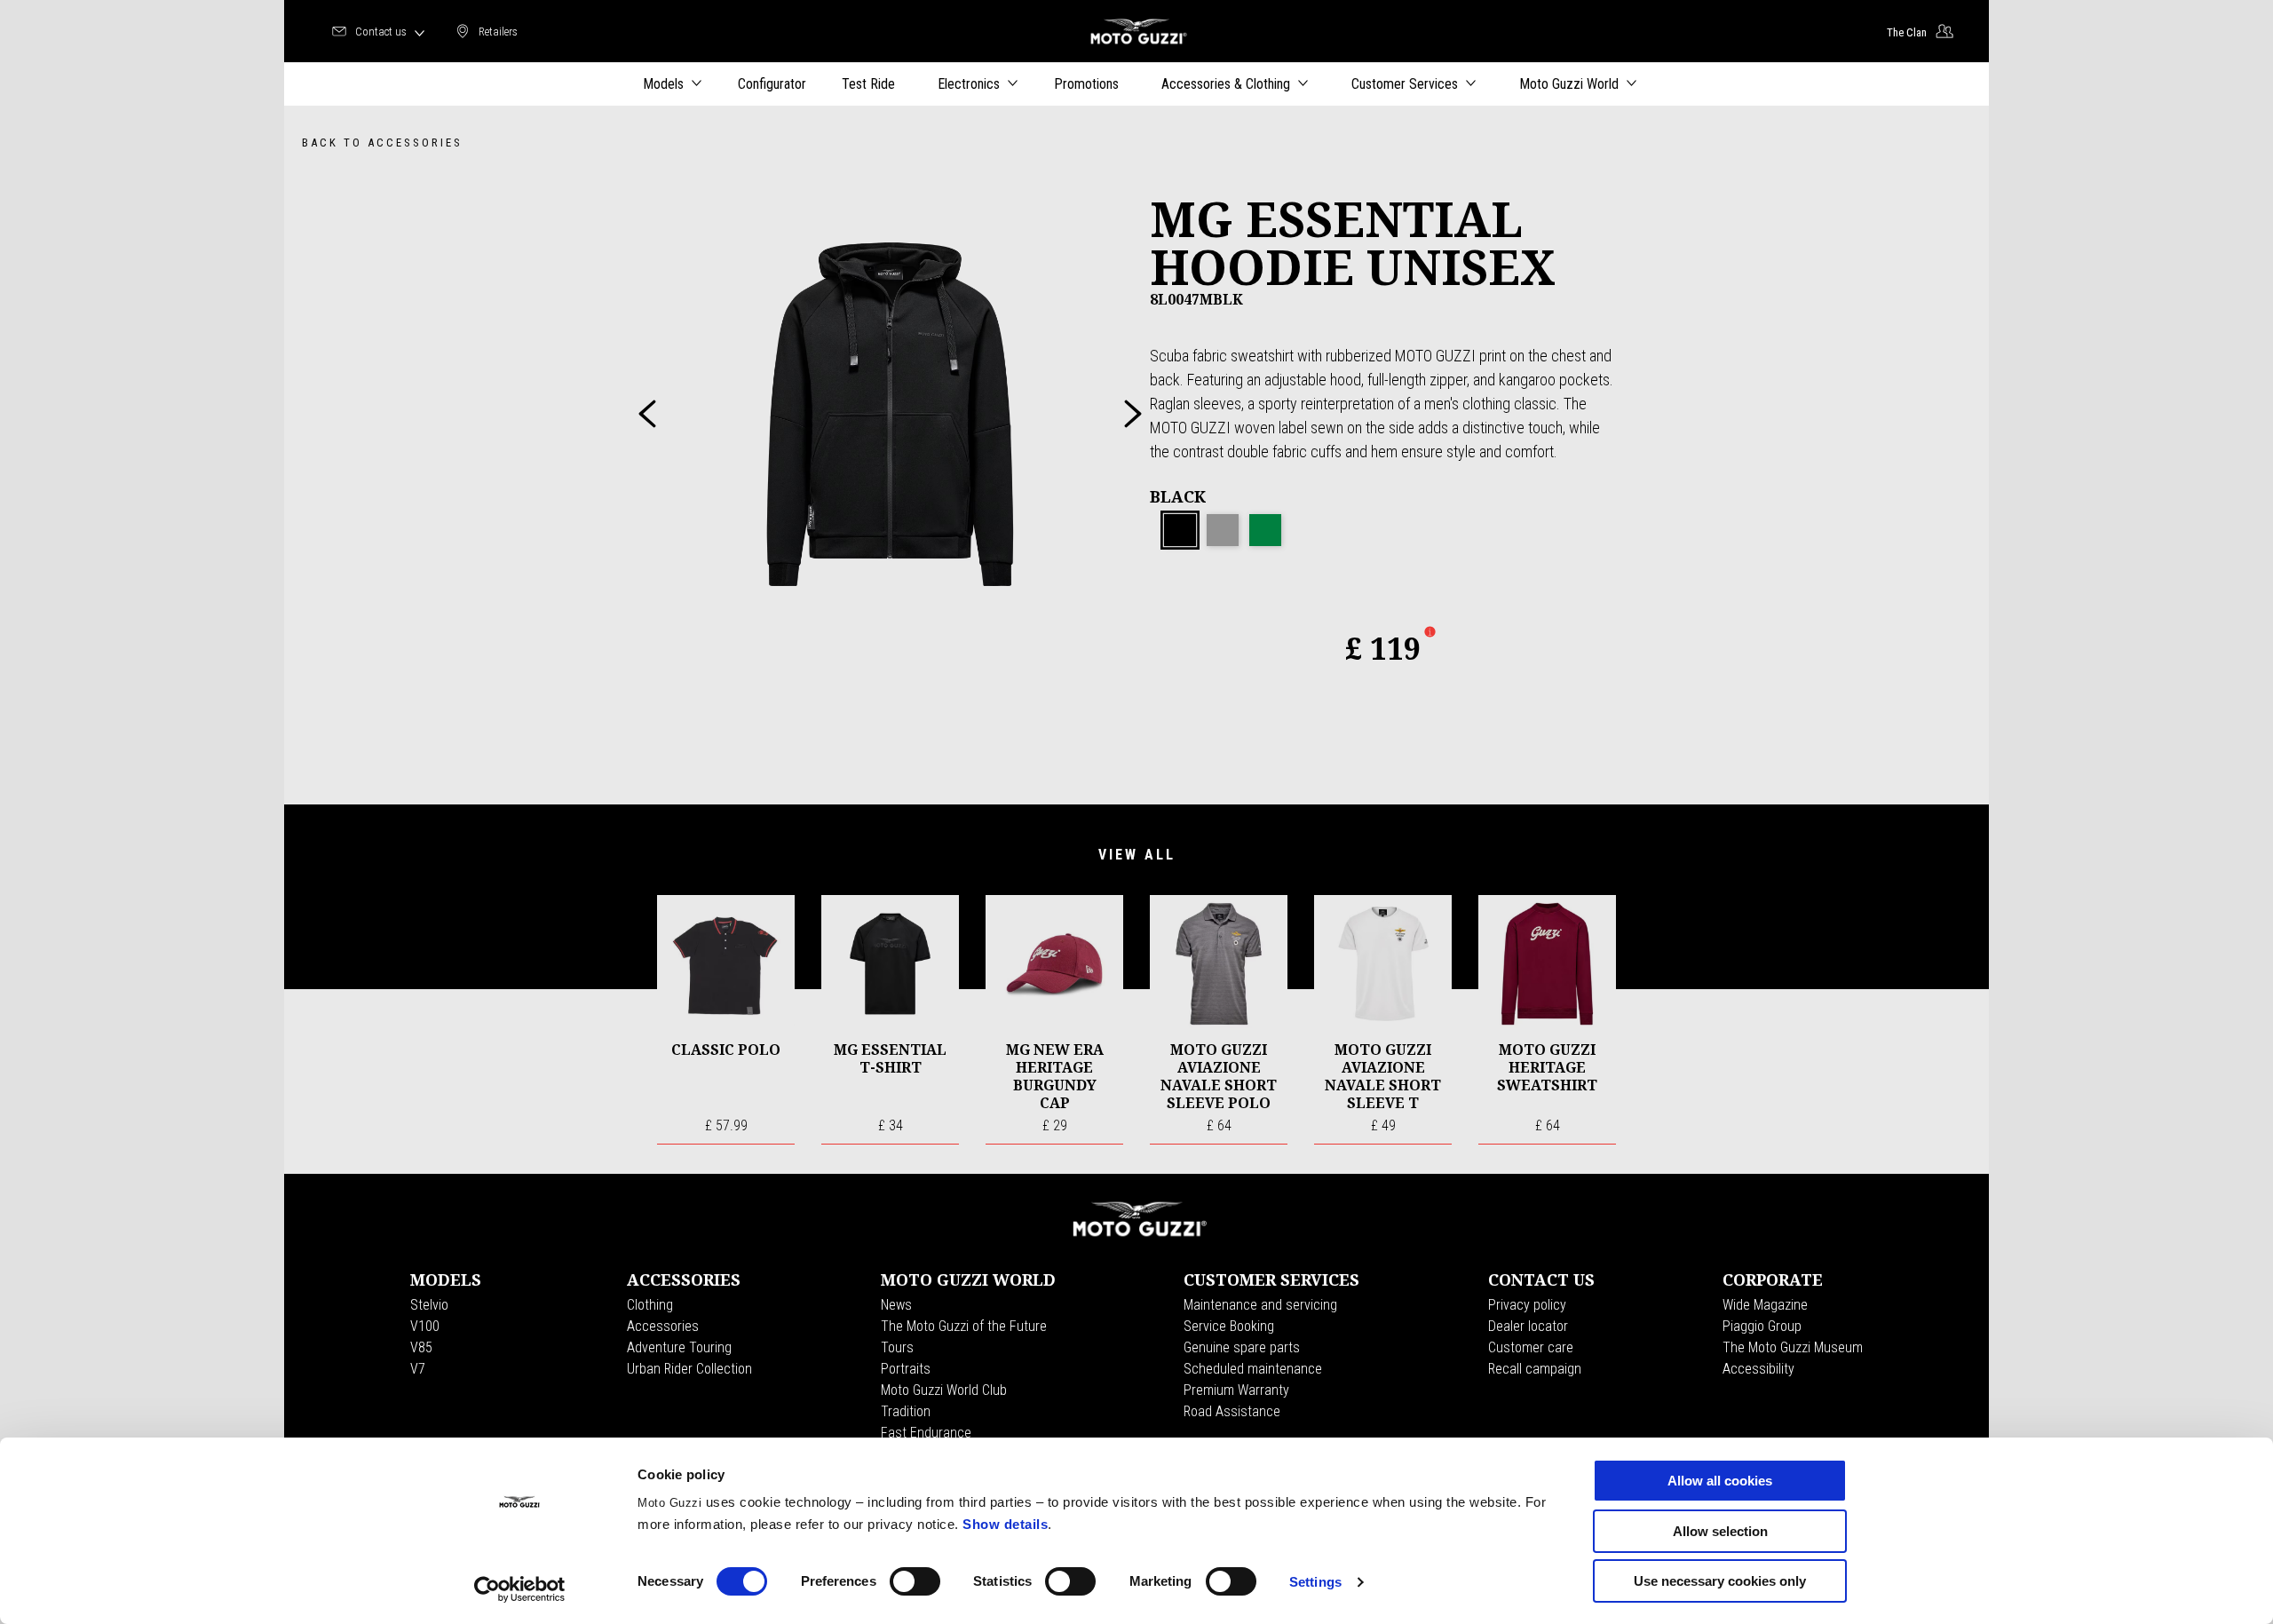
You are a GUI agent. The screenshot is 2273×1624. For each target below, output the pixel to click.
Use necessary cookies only (1720, 1581)
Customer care (1531, 1347)
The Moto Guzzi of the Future (964, 1326)
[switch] (915, 1581)
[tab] (1180, 531)
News (896, 1305)
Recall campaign (1535, 1369)
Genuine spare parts (1242, 1347)
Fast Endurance (926, 1433)
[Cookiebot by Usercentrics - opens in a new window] (520, 1589)
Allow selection (1720, 1531)
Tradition (906, 1411)
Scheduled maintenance (1253, 1369)
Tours (897, 1347)
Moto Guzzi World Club (944, 1390)
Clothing (650, 1305)
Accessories (663, 1326)
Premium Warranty (1236, 1390)
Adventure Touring (679, 1347)
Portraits (906, 1369)
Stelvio (429, 1305)
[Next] (1133, 414)
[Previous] (647, 414)
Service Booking (1229, 1326)
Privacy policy (1527, 1305)
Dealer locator (1528, 1326)
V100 (425, 1326)
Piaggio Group (1762, 1326)
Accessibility (1758, 1369)
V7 (418, 1369)
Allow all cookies (1720, 1481)
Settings (1315, 1582)
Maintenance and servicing (1260, 1305)
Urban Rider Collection (689, 1369)
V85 (421, 1347)
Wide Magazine (1765, 1305)
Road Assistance (1232, 1411)
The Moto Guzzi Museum (1793, 1347)
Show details (1005, 1524)
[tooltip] (1180, 531)
